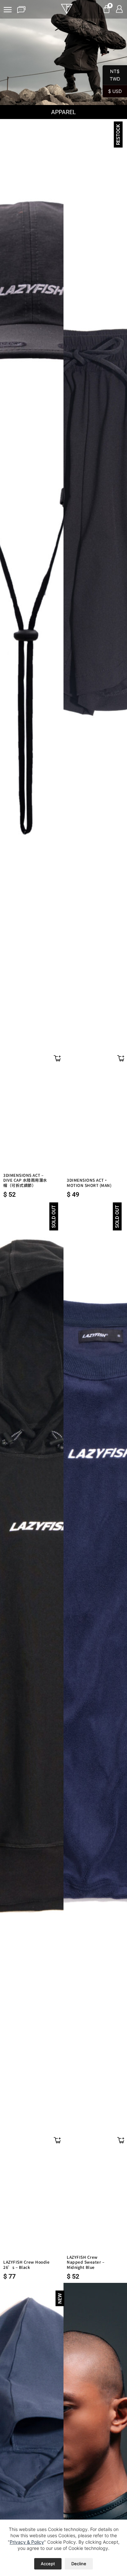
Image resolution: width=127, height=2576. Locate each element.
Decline (79, 2564)
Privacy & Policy (27, 2542)
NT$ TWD (111, 75)
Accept (48, 2564)
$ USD (112, 91)
